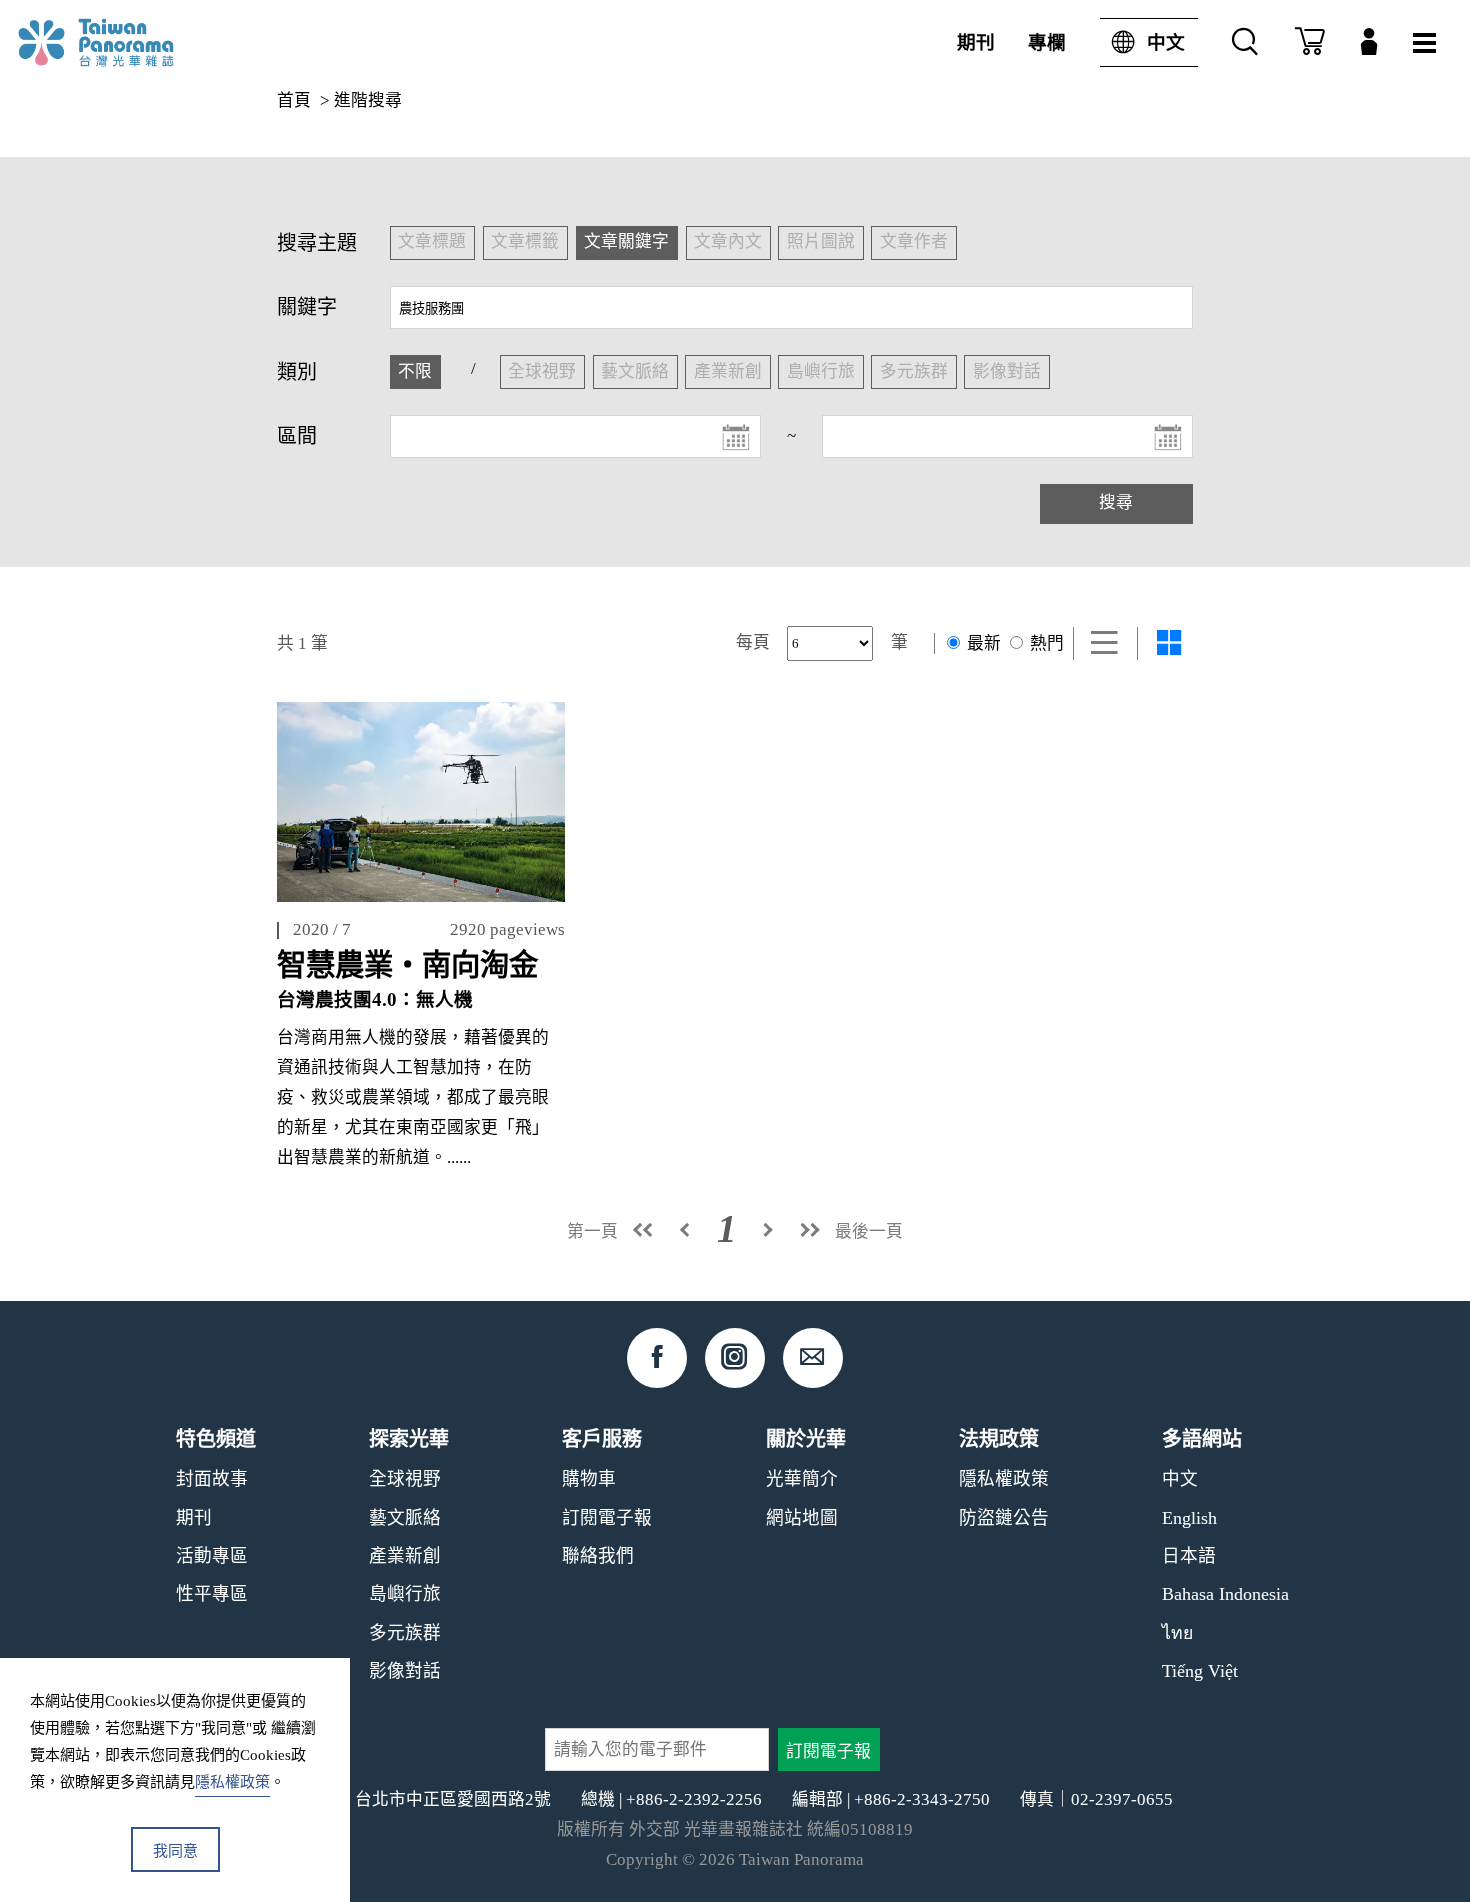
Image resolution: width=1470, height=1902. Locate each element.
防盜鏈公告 (1004, 1518)
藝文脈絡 (405, 1518)
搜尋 (1116, 502)
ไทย (1177, 1633)
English (1189, 1518)
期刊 (976, 42)
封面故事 (212, 1479)
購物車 (589, 1479)
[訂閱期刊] (1309, 42)
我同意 (175, 1851)
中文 (1166, 42)
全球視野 (405, 1479)
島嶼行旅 (405, 1594)
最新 (982, 643)
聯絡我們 (598, 1556)
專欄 (1047, 42)
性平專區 (212, 1594)
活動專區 (212, 1556)
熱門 (1045, 643)
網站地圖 (802, 1518)
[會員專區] (1369, 42)
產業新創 (405, 1556)
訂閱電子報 (607, 1518)
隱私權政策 (1004, 1479)
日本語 (1189, 1556)
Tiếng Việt (1200, 1671)
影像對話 (405, 1671)
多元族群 (405, 1633)
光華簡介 (802, 1479)
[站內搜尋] (1245, 42)
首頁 (294, 100)
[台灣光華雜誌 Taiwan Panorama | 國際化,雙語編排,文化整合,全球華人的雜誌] (130, 42)
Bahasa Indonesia (1225, 1594)
